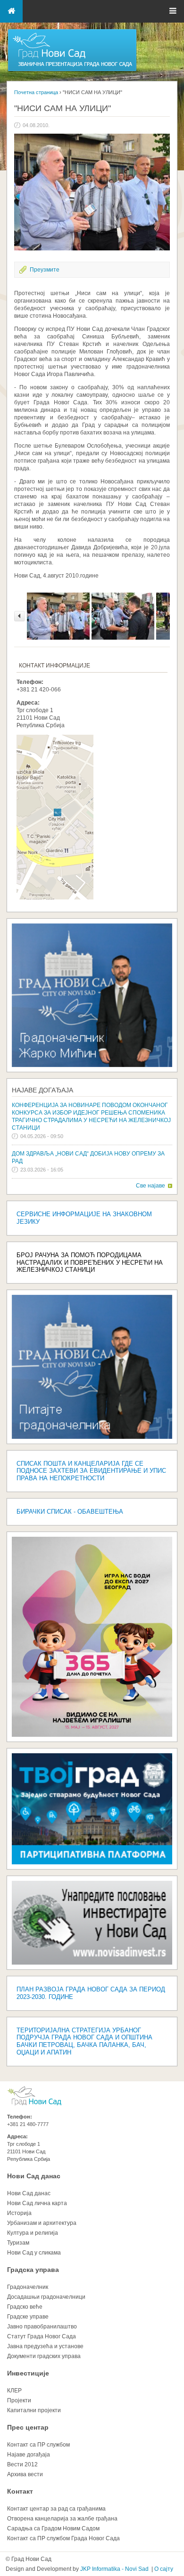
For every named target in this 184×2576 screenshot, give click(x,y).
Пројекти (19, 2400)
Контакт (20, 2491)
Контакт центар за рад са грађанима (56, 2509)
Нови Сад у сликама (34, 2253)
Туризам (18, 2243)
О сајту (164, 2569)
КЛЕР (14, 2391)
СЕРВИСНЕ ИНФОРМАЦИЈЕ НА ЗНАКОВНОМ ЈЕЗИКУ (84, 1218)
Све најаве (151, 1186)
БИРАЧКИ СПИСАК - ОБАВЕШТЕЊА (70, 1512)
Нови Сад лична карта (37, 2203)
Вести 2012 (22, 2464)
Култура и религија (33, 2233)
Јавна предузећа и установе (45, 2346)
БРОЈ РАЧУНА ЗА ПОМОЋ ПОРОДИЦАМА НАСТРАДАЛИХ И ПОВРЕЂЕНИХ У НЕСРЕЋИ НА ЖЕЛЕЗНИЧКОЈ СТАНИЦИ (90, 1263)
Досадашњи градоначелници (46, 2297)
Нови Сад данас (34, 2176)
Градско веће (25, 2307)
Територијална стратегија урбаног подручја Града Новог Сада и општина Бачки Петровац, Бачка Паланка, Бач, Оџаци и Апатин (84, 2042)
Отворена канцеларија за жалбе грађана (62, 2519)
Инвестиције (28, 2373)
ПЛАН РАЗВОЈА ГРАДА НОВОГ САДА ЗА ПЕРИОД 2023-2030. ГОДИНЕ (91, 1993)
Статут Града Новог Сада (42, 2336)
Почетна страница (36, 92)
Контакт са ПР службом (38, 2445)
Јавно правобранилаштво (42, 2327)
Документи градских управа (44, 2356)
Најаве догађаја (42, 1090)
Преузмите (45, 270)
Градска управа (33, 2270)
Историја (19, 2213)
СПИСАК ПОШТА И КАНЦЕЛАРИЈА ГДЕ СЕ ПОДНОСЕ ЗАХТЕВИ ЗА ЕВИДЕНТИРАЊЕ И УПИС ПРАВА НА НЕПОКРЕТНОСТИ (91, 1471)
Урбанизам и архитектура (42, 2223)
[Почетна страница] (72, 71)
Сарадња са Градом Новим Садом (53, 2528)
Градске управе (28, 2317)
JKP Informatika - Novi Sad (114, 2569)
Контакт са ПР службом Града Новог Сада (63, 2538)
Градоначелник (28, 2287)
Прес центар (28, 2427)
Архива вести (25, 2474)
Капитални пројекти (34, 2410)
